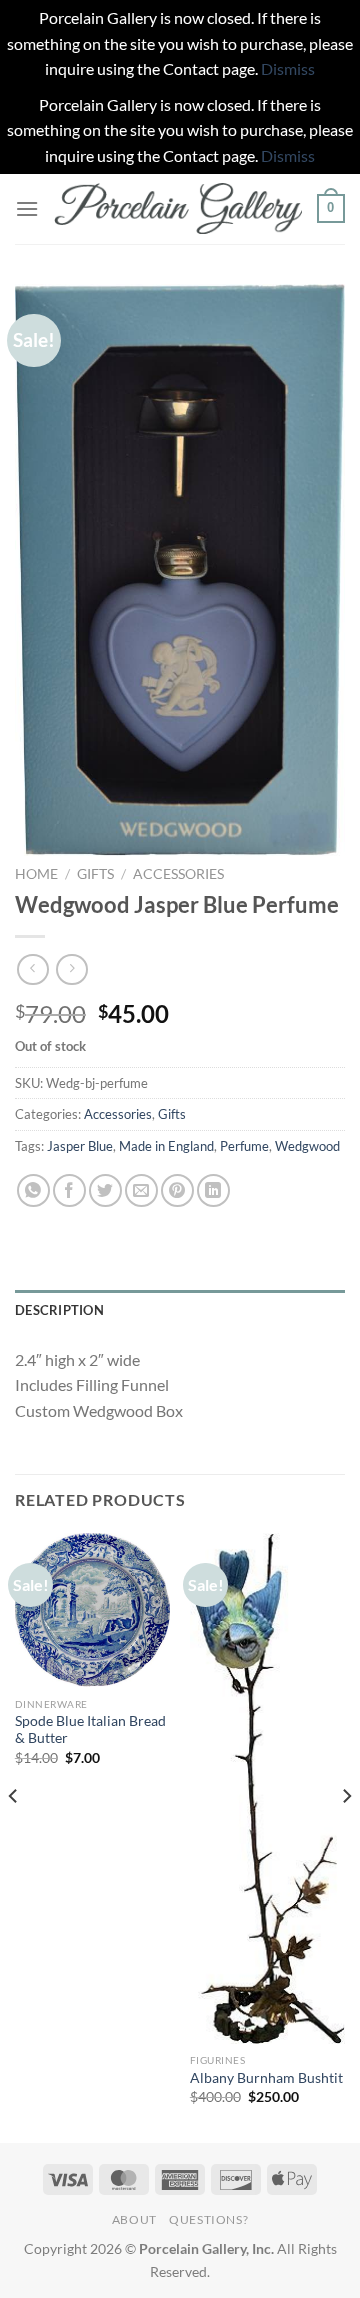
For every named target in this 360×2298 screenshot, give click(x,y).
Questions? (208, 2219)
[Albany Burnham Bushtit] (267, 1788)
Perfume (244, 1146)
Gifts (95, 874)
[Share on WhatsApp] (33, 1190)
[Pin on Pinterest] (177, 1190)
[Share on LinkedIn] (213, 1190)
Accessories (178, 874)
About (134, 2219)
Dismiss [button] (288, 68)
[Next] (346, 1836)
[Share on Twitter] (105, 1190)
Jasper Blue (80, 1146)
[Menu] (27, 208)
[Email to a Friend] (141, 1190)
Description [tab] (59, 1310)
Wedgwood (307, 1146)
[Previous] (14, 1836)
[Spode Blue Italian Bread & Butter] (92, 1610)
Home (36, 874)
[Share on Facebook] (69, 1190)
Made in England (166, 1146)
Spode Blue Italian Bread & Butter (90, 1730)
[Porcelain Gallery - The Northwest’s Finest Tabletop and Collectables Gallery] (178, 208)
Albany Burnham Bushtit (266, 2078)
